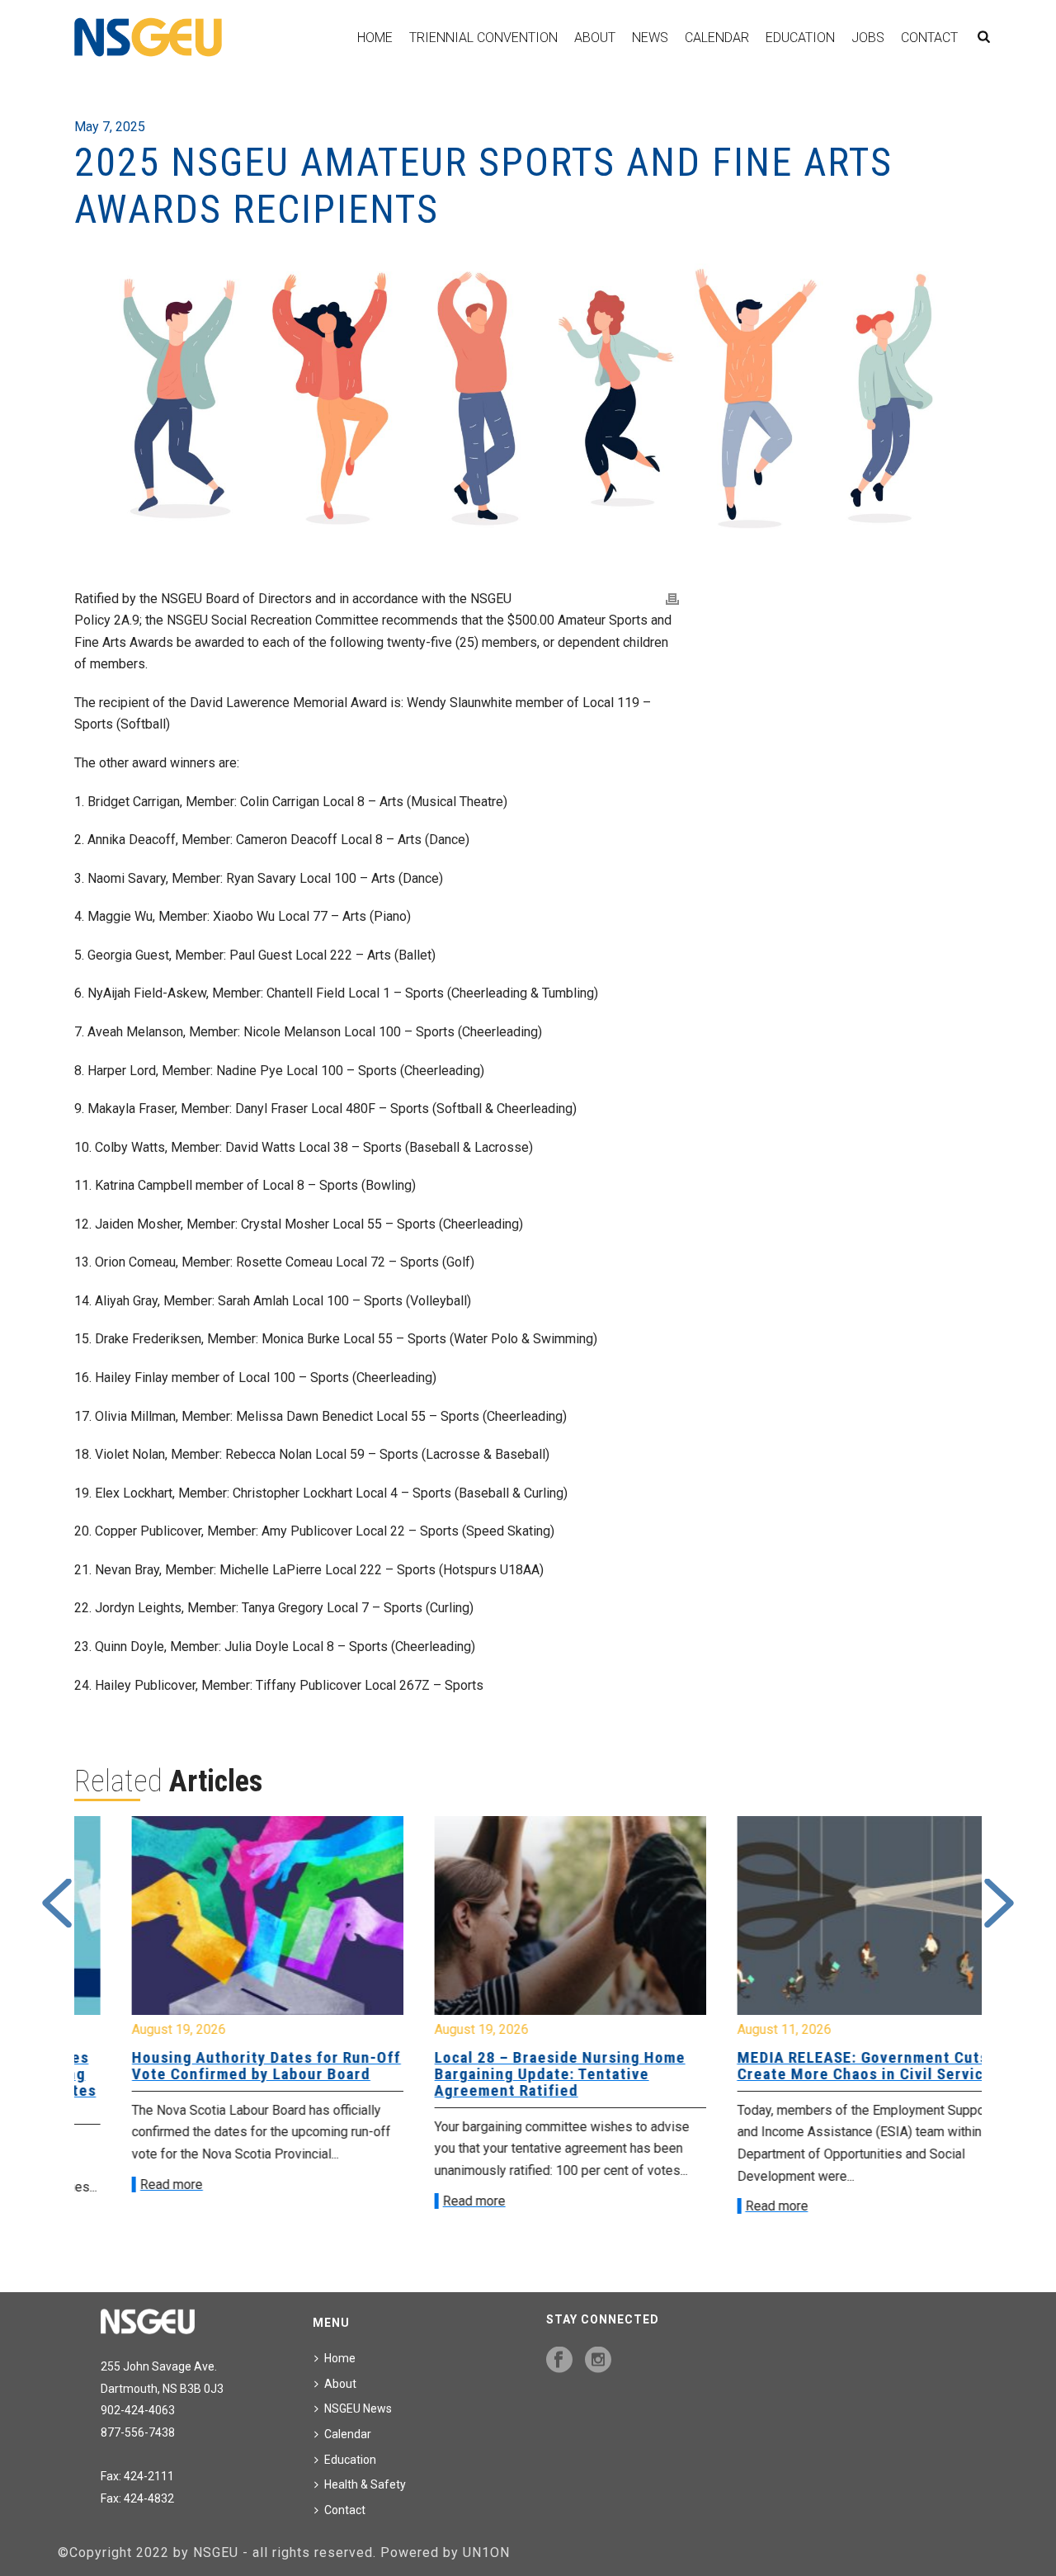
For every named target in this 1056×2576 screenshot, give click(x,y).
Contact (929, 38)
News (650, 38)
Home (375, 38)
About (595, 38)
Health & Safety (365, 2484)
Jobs (868, 38)
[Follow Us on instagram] (598, 2361)
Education (800, 38)
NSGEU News (358, 2409)
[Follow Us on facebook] (559, 2361)
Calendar (717, 38)
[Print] (672, 599)
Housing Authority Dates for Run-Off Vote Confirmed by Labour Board (224, 2066)
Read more (130, 2184)
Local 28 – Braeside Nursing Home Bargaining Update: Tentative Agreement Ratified (518, 2074)
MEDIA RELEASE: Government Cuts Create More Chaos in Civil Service (822, 2066)
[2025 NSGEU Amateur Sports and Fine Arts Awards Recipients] (528, 399)
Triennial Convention (483, 38)
